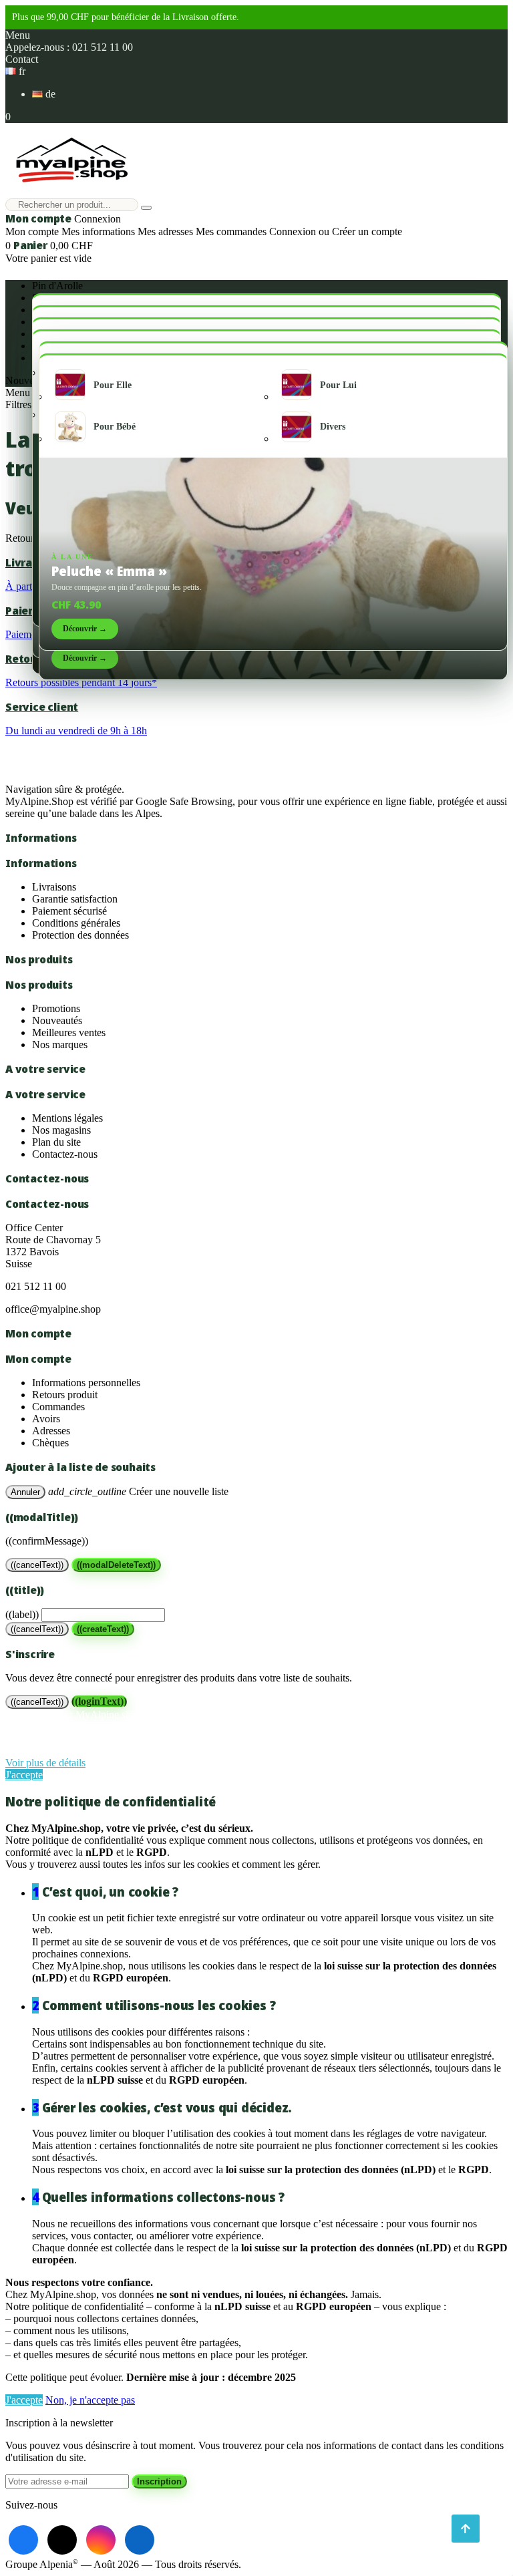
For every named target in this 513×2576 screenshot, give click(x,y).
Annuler (25, 1492)
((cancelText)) (37, 1565)
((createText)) (103, 1629)
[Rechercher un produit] (146, 208)
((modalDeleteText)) (116, 1565)
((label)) (22, 1614)
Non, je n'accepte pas (90, 2400)
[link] (23, 2540)
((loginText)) (99, 1701)
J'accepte (24, 1775)
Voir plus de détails (45, 1763)
